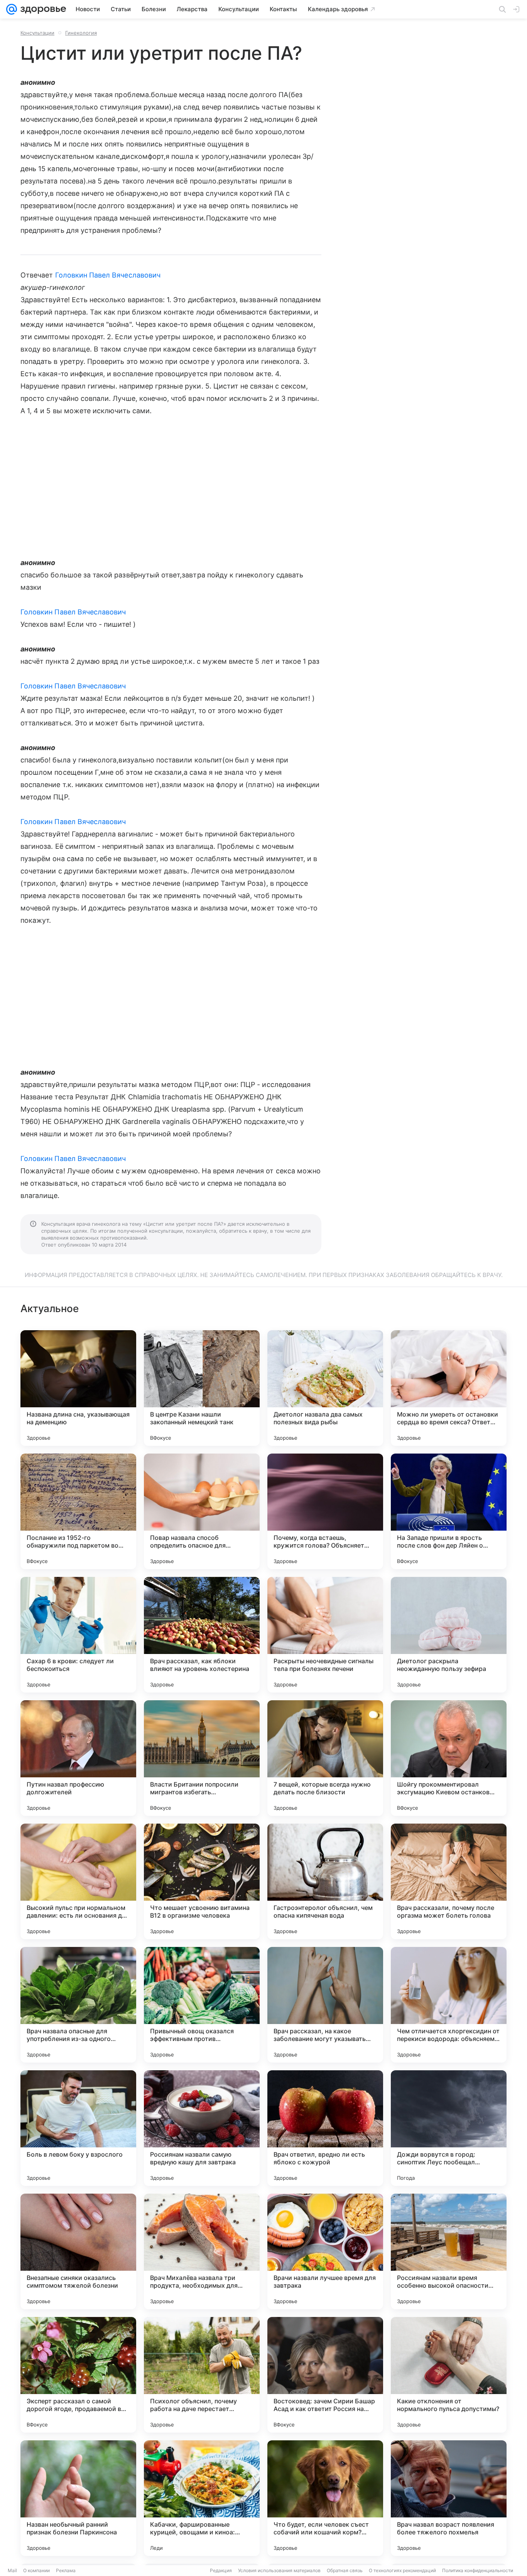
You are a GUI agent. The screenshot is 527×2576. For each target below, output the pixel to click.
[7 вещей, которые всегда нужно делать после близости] (325, 1758)
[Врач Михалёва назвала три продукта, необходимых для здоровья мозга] (202, 2251)
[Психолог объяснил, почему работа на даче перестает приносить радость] (202, 2375)
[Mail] (12, 9)
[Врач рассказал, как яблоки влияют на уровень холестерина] (202, 1635)
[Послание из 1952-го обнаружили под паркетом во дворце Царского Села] (78, 1511)
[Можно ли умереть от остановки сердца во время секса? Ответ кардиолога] (449, 1388)
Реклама (66, 2570)
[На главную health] (42, 9)
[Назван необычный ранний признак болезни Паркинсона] (78, 2498)
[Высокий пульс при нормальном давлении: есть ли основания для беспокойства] (78, 1881)
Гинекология (81, 33)
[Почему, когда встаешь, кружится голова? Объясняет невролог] (325, 1511)
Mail (12, 2570)
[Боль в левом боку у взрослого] (78, 2128)
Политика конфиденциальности (478, 2570)
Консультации (37, 33)
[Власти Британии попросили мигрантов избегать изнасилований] (202, 1758)
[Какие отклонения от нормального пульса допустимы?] (449, 2375)
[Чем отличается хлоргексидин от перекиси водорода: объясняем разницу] (449, 2005)
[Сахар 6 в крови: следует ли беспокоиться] (78, 1635)
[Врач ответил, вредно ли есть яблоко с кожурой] (325, 2128)
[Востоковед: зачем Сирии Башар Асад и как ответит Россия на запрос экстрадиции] (325, 2375)
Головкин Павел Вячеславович (108, 275)
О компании (36, 2570)
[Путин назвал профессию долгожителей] (78, 1758)
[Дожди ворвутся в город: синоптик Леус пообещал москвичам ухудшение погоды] (449, 2128)
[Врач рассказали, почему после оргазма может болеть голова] (449, 1881)
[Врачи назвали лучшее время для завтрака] (325, 2251)
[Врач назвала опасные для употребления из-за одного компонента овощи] (78, 2005)
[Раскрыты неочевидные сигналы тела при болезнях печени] (325, 1635)
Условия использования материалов (279, 2570)
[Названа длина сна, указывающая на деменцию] (78, 1388)
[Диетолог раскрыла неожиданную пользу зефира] (449, 1635)
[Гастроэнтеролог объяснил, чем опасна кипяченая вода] (325, 1881)
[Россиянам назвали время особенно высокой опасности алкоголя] (449, 2251)
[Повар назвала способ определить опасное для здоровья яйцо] (202, 1511)
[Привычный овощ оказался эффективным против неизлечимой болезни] (202, 2005)
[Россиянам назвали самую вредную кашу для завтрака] (202, 2128)
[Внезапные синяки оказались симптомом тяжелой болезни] (78, 2251)
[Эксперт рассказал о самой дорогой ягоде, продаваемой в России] (78, 2375)
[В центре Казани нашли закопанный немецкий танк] (202, 1388)
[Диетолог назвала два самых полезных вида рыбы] (325, 1388)
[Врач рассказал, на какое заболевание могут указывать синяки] (325, 2005)
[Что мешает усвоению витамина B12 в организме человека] (202, 1881)
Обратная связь (345, 2570)
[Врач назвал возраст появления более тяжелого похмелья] (449, 2498)
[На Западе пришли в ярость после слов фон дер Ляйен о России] (449, 1511)
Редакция (221, 2570)
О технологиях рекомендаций (402, 2570)
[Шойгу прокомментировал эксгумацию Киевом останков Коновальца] (449, 1758)
